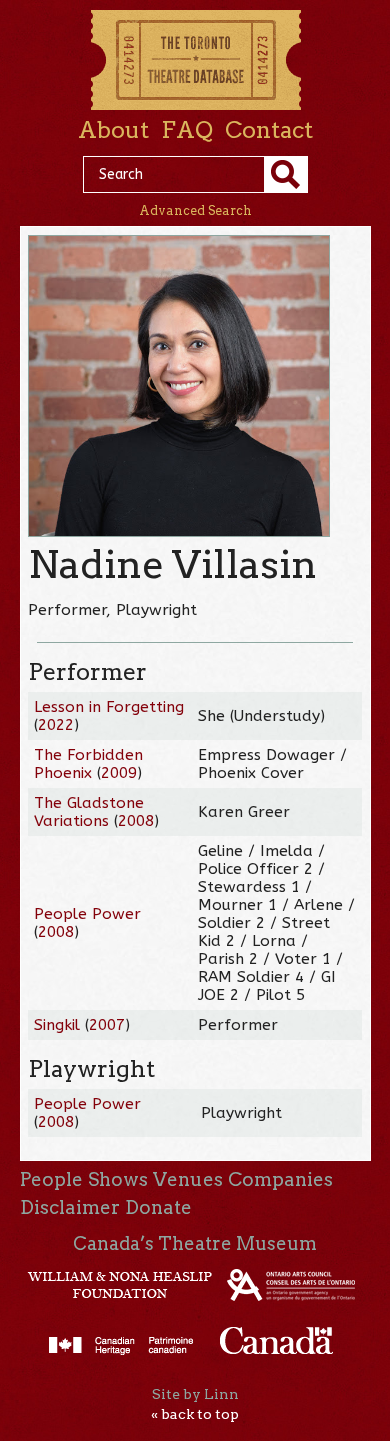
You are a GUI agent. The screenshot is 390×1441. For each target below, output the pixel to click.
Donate (158, 1207)
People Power (87, 914)
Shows (118, 1179)
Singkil (57, 1025)
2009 (119, 773)
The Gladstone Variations (89, 812)
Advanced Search (195, 210)
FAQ (187, 130)
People (51, 1179)
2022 (56, 725)
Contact (269, 130)
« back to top (195, 1414)
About (113, 130)
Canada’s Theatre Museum (195, 1243)
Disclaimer (70, 1207)
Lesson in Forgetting (109, 707)
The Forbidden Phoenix (88, 764)
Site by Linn (195, 1394)
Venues (188, 1179)
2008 (136, 821)
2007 (107, 1025)
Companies (280, 1179)
